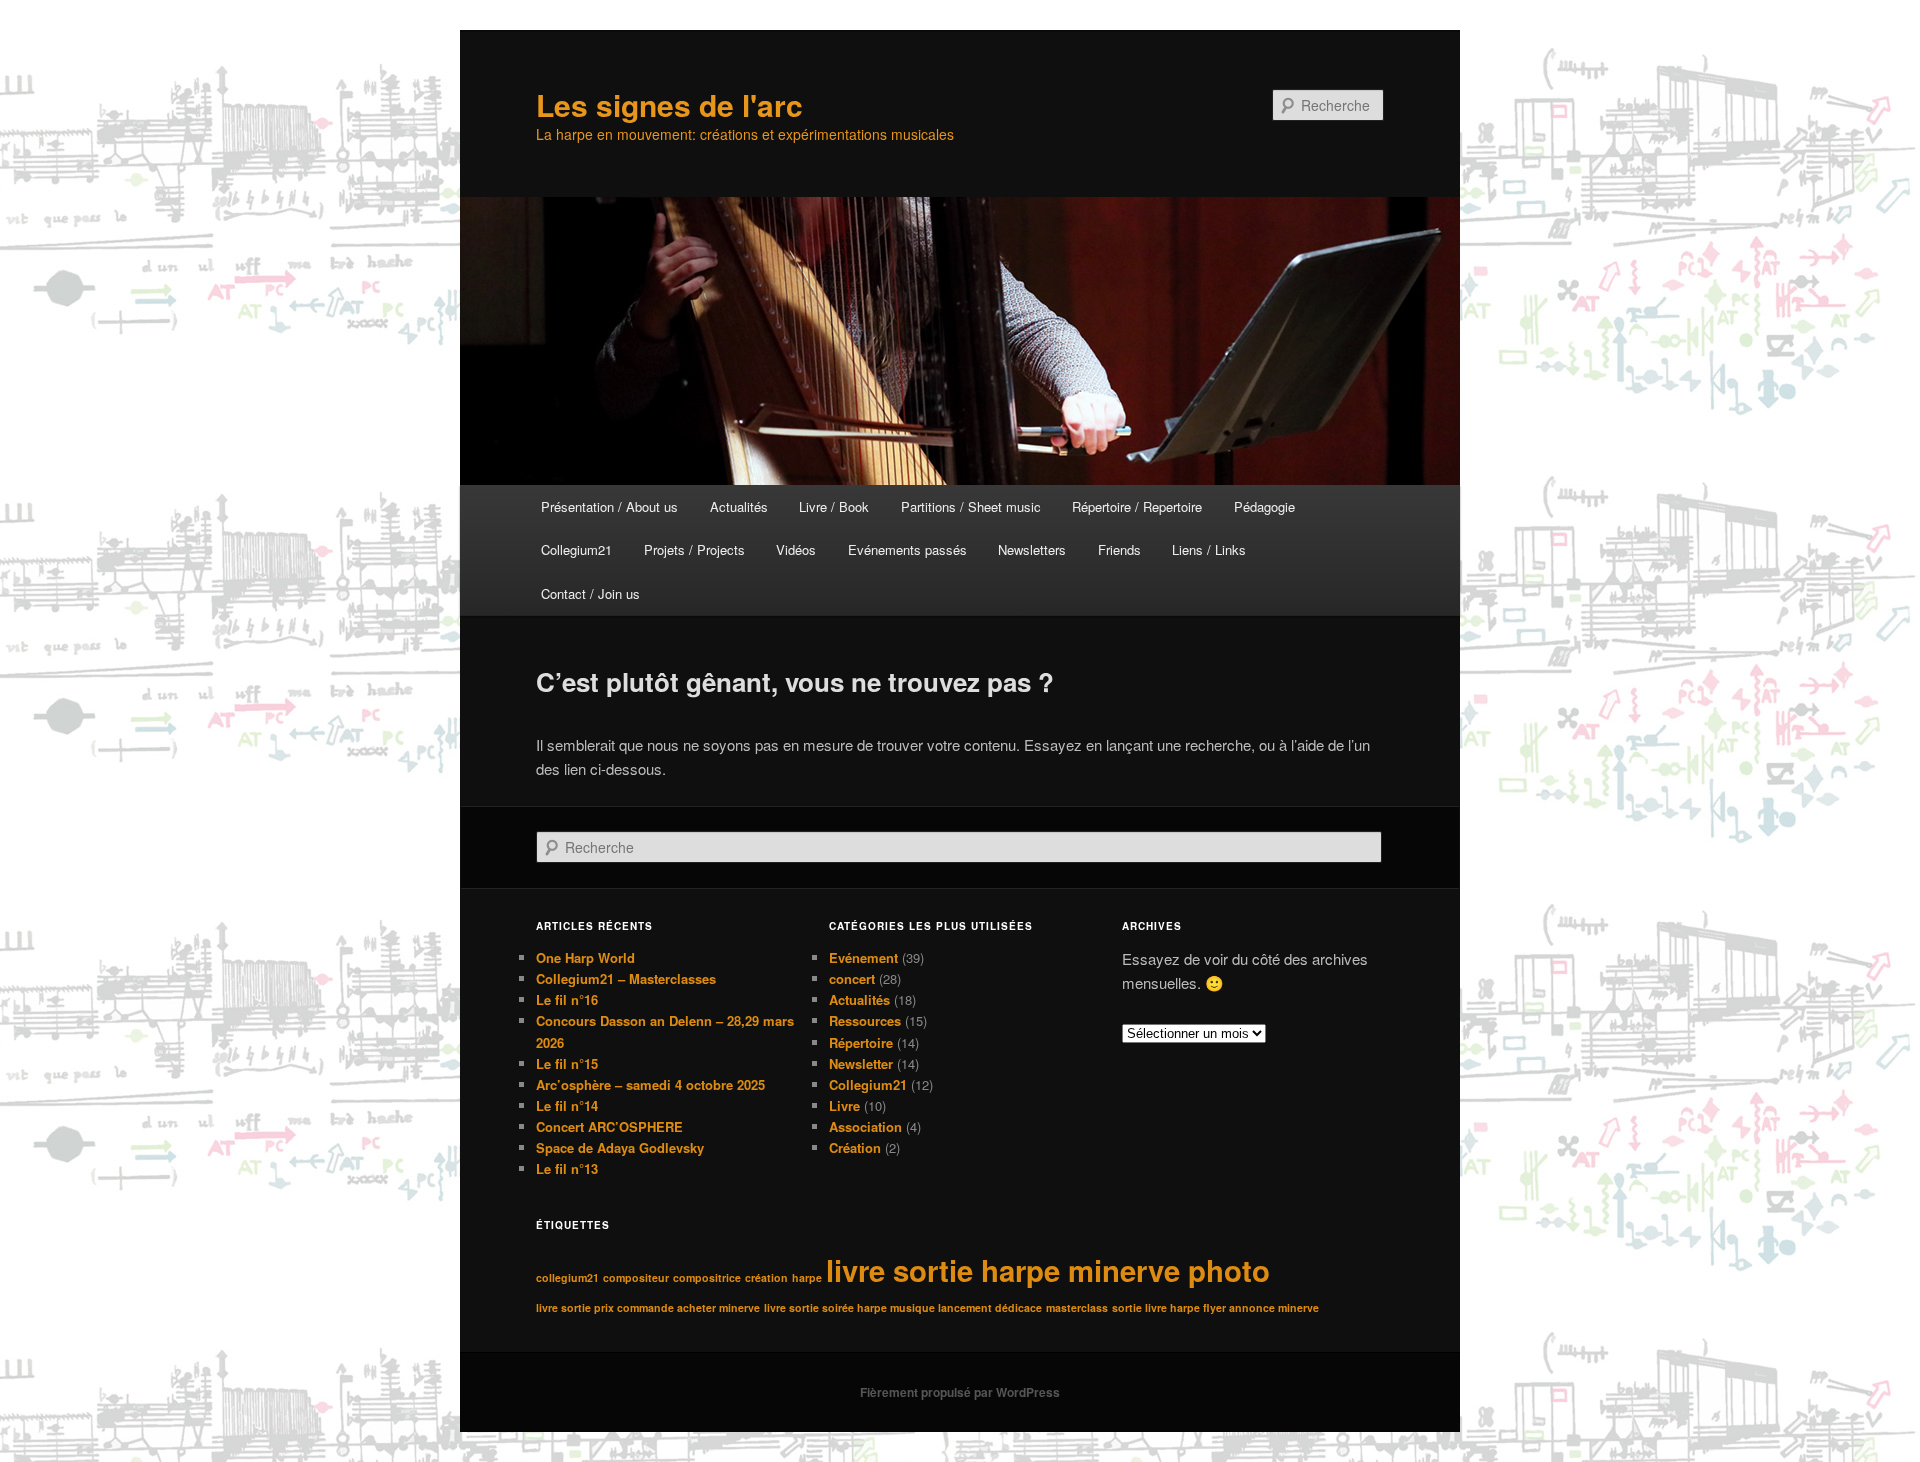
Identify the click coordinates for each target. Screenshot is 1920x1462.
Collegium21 (576, 549)
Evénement (863, 957)
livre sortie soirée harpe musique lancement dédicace (903, 1307)
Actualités (739, 506)
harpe (807, 1277)
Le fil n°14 (567, 1105)
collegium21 (567, 1277)
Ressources (865, 1020)
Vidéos (796, 549)
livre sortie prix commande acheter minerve (648, 1307)
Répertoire (861, 1042)
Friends (1119, 549)
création (766, 1277)
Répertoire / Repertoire (1137, 506)
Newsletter (861, 1063)
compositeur (636, 1277)
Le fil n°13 (567, 1168)
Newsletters (1032, 549)
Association (865, 1126)
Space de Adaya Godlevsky (620, 1147)
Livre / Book (834, 506)
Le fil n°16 (567, 999)
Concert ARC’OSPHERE (609, 1126)
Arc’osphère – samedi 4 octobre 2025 (650, 1084)
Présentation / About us (609, 506)
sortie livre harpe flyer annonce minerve (1215, 1307)
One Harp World (585, 957)
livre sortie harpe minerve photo (1048, 1270)
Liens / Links (1209, 549)
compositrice (707, 1277)
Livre (844, 1105)
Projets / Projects (694, 549)
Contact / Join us (590, 593)
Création (855, 1147)
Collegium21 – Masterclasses (626, 978)
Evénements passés (907, 549)
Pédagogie (1264, 506)
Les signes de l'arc (669, 104)
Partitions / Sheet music (971, 506)
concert (852, 978)
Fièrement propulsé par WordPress (960, 1392)
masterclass (1077, 1307)
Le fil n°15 (567, 1063)
